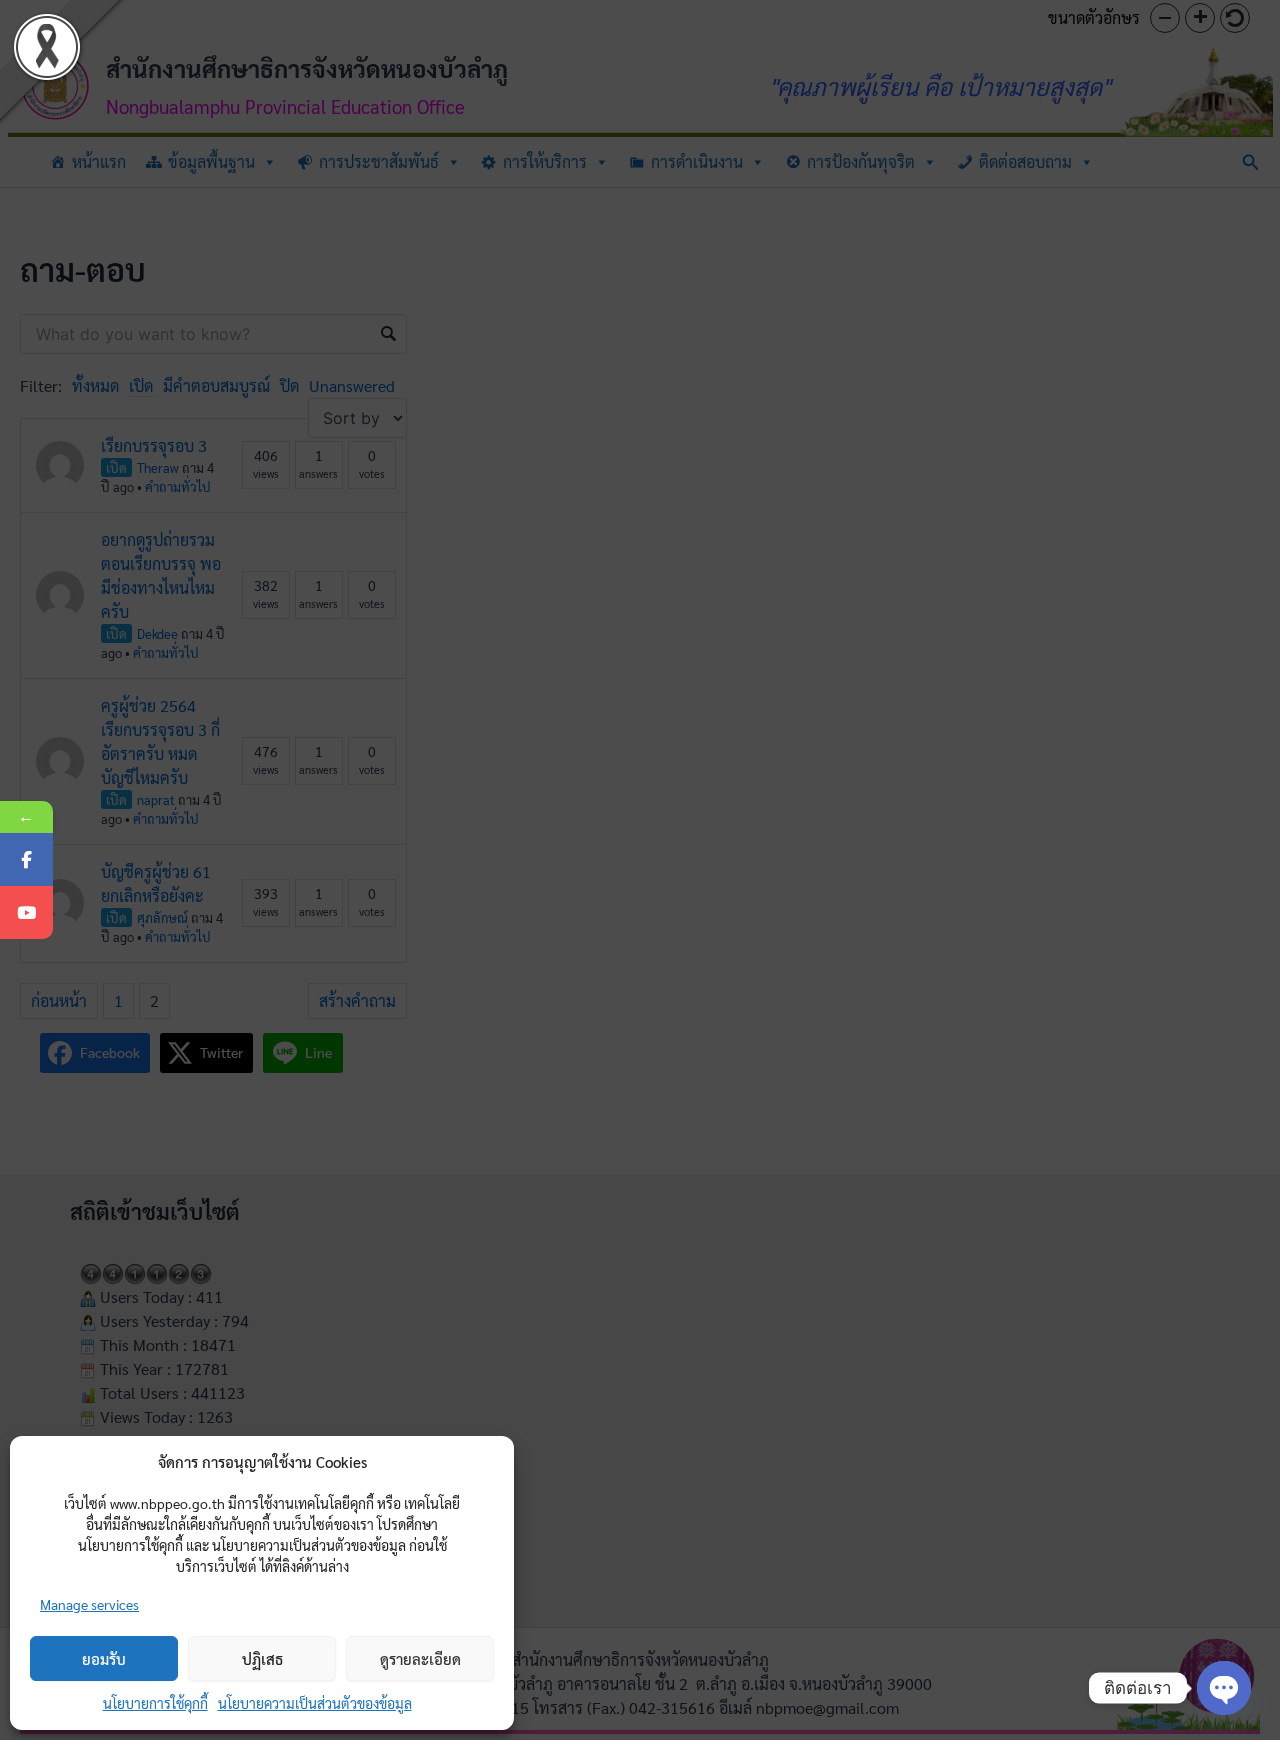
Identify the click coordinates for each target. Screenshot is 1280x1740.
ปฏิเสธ (262, 1658)
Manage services (89, 1604)
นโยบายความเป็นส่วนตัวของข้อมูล (315, 1703)
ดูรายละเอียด (420, 1658)
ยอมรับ (104, 1658)
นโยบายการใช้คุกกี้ (155, 1703)
